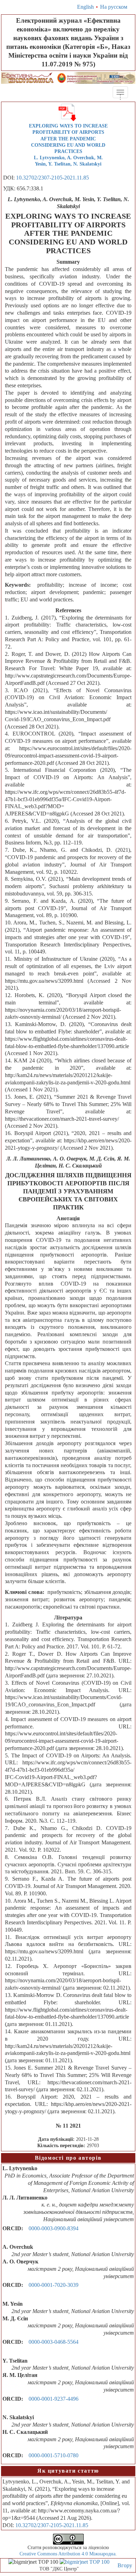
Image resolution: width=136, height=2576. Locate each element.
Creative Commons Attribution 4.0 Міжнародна (67, 2554)
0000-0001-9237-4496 (54, 2399)
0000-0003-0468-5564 (54, 2342)
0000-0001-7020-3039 (54, 2285)
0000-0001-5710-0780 (54, 2455)
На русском (114, 7)
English (85, 7)
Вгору (125, 2565)
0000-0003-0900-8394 (54, 2228)
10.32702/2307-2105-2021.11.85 (52, 178)
